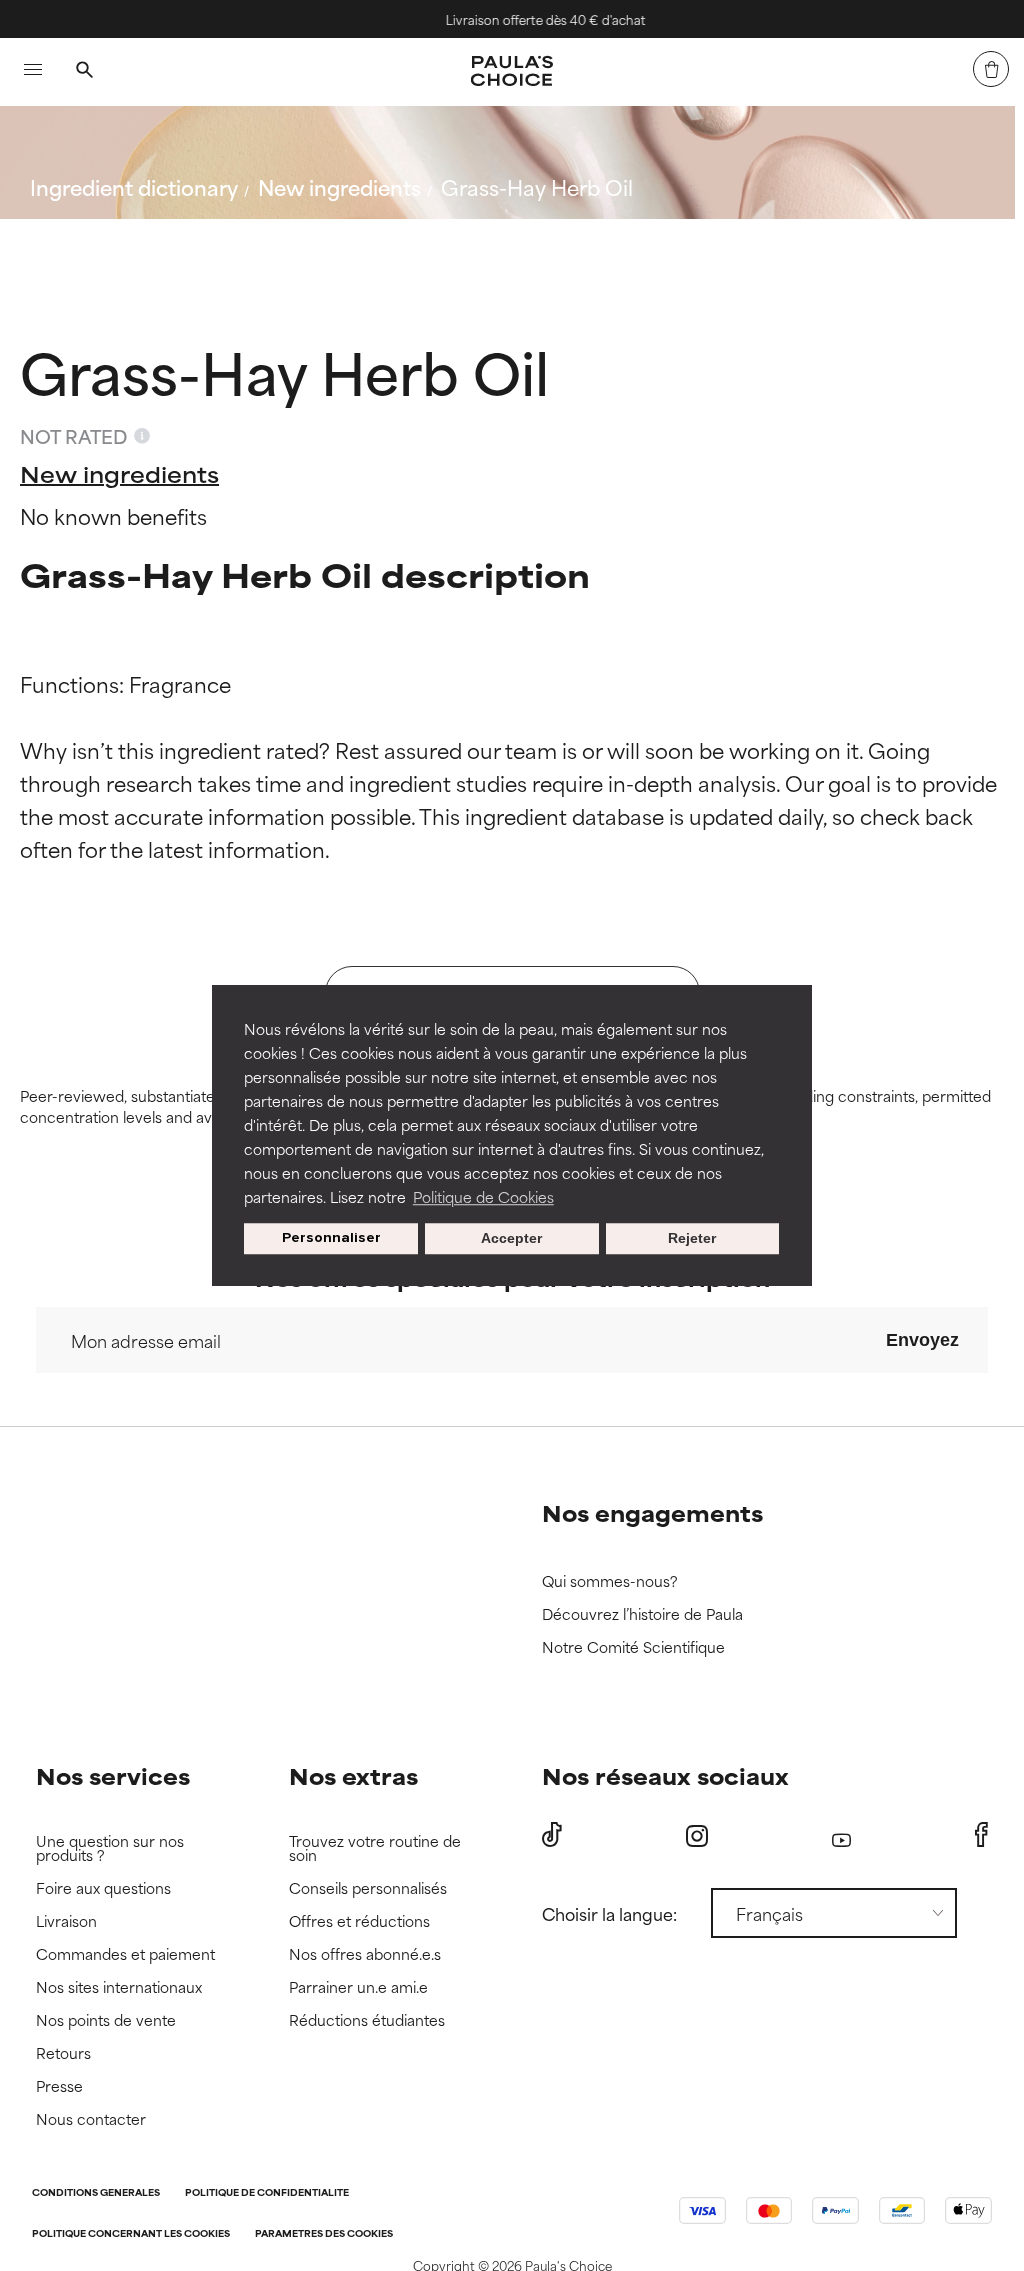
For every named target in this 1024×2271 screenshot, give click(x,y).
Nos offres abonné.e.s (365, 1954)
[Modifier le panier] (991, 69)
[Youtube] (841, 1835)
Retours (63, 2053)
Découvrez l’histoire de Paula (642, 1614)
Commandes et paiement (125, 1954)
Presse (59, 2086)
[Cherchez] (84, 72)
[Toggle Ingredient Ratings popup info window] (142, 436)
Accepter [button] (511, 1239)
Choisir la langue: (609, 1913)
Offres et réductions (359, 1921)
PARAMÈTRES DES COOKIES (324, 2234)
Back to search (118, 234)
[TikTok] (552, 1835)
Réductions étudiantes (367, 2020)
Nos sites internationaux (119, 1987)
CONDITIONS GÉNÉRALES (96, 2193)
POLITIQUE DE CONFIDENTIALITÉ (267, 2193)
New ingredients (339, 186)
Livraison (66, 1921)
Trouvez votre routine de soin (375, 1848)
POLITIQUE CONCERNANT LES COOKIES (131, 2234)
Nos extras (353, 1775)
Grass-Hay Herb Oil (537, 186)
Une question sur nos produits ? (110, 1848)
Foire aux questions (103, 1888)
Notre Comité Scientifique (633, 1647)
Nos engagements (652, 1512)
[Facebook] (981, 1835)
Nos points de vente (106, 2020)
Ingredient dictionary (134, 186)
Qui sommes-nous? (610, 1581)
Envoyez (922, 1340)
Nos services (113, 1775)
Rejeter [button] (692, 1239)
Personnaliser (331, 1238)
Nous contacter (91, 2119)
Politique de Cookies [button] (483, 1196)
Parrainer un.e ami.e (358, 1987)
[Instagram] (697, 1835)
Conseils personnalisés (368, 1888)
